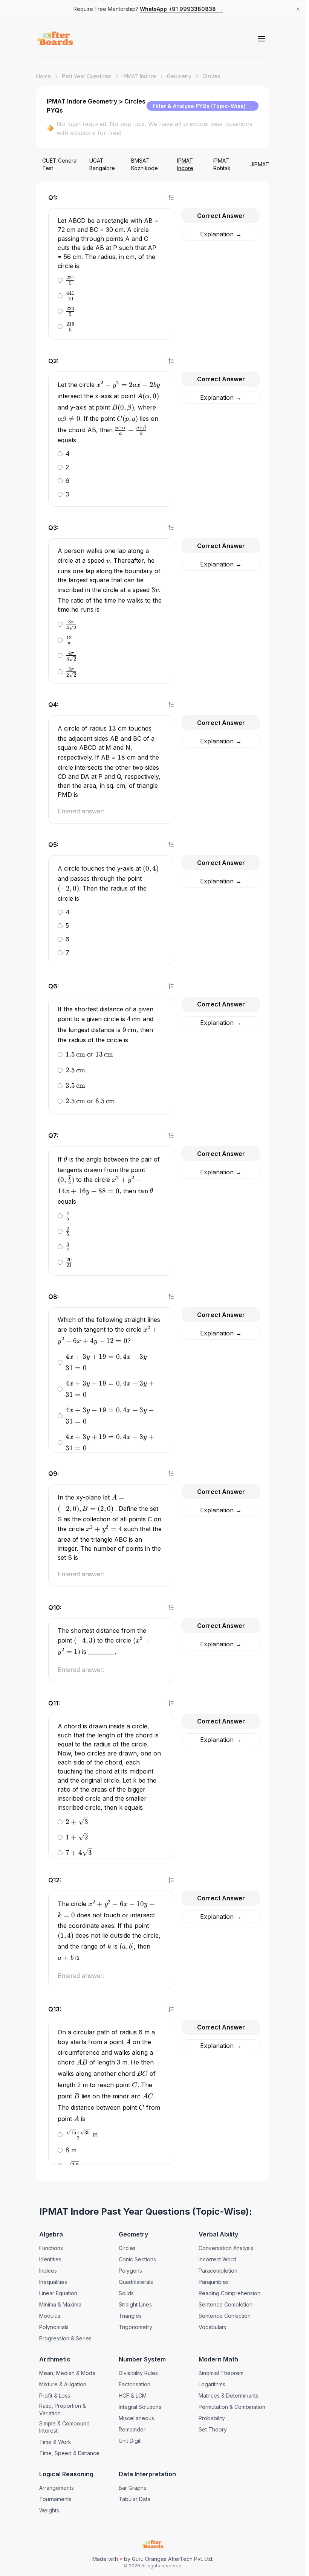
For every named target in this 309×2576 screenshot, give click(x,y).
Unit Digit (130, 2441)
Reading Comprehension (229, 2293)
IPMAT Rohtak (222, 164)
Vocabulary (213, 2327)
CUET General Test (60, 164)
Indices (48, 2271)
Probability (212, 2418)
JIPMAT (260, 164)
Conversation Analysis (226, 2248)
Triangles (130, 2316)
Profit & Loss (55, 2396)
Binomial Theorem (221, 2373)
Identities (50, 2259)
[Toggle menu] (262, 39)
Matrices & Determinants (229, 2396)
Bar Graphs (132, 2488)
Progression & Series (65, 2338)
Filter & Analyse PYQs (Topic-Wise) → (203, 106)
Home (44, 76)
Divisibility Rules (138, 2373)
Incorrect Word (217, 2259)
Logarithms (212, 2384)
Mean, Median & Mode (67, 2373)
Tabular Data (135, 2499)
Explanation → (221, 234)
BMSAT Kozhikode (145, 164)
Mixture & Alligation (63, 2384)
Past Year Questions (87, 76)
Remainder (132, 2429)
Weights (49, 2510)
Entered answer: (81, 811)
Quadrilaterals (136, 2282)
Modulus (50, 2316)
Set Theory (213, 2429)
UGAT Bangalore (102, 164)
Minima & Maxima (60, 2304)
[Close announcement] (298, 9)
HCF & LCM (133, 2396)
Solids (126, 2293)
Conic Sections (137, 2259)
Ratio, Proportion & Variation (63, 2409)
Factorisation (135, 2384)
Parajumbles (214, 2282)
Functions (51, 2248)
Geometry (179, 76)
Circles (127, 2248)
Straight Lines (135, 2304)
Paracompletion (218, 2271)
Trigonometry (135, 2327)
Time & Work (55, 2442)
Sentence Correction (225, 2316)
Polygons (130, 2271)
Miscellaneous (136, 2418)
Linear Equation (58, 2293)
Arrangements (57, 2488)
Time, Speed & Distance (69, 2453)
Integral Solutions (140, 2407)
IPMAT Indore (139, 76)
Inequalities (53, 2282)
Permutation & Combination (232, 2407)
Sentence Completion (226, 2304)
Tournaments (55, 2499)
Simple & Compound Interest (64, 2427)
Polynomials (54, 2327)
